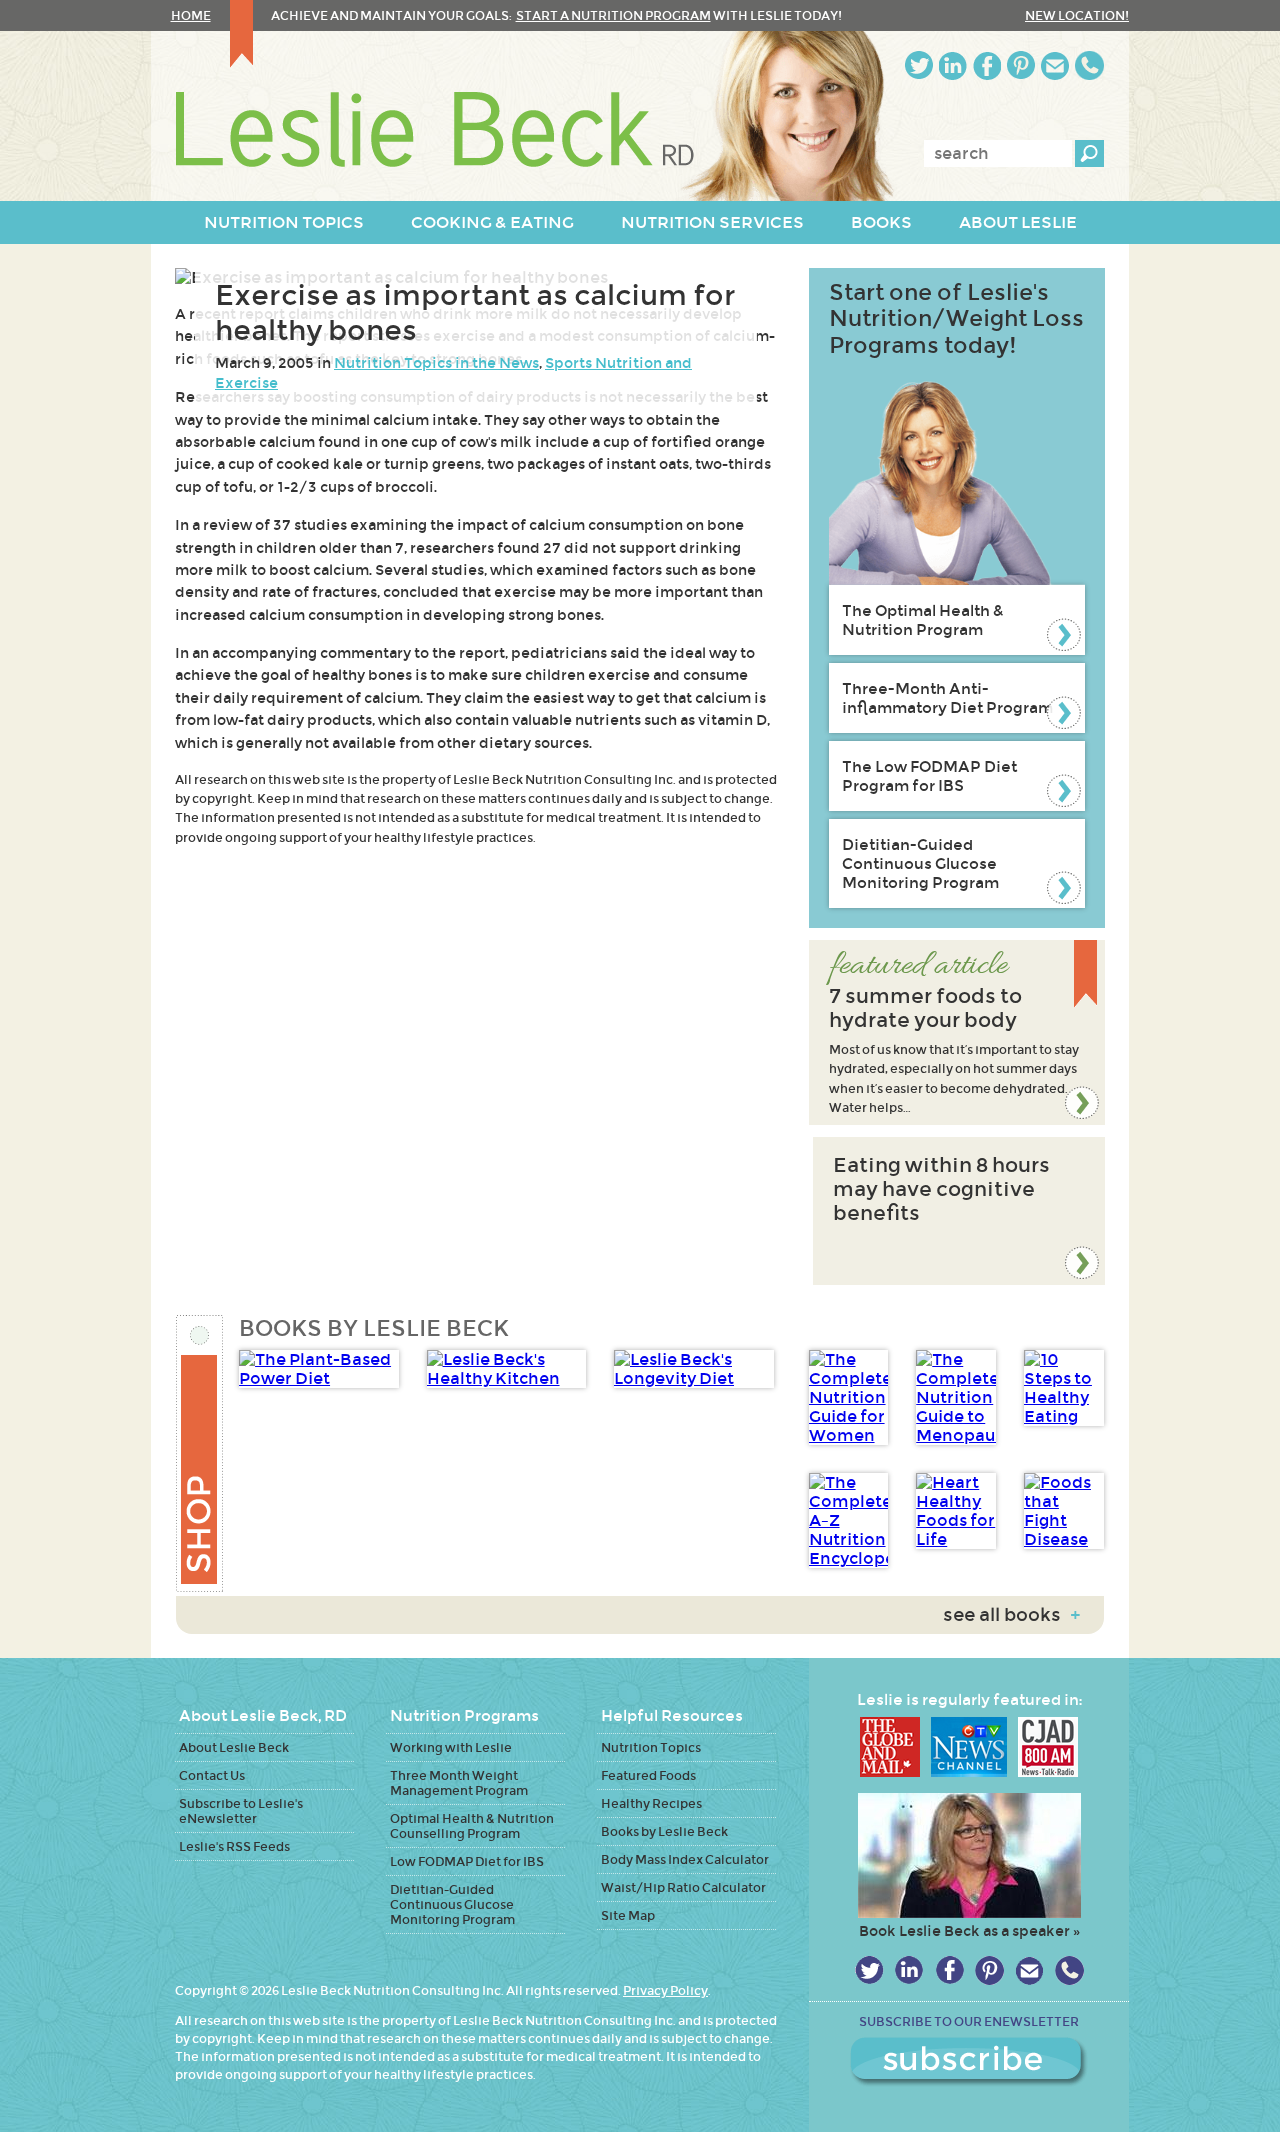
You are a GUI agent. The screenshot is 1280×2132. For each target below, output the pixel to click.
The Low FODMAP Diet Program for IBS (929, 776)
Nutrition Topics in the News (436, 363)
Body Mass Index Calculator (685, 1859)
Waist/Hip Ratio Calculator (683, 1887)
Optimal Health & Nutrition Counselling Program (472, 1826)
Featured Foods (648, 1775)
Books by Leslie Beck (664, 1831)
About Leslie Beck (234, 1747)
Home (191, 15)
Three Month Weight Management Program (459, 1783)
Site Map (628, 1915)
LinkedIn (953, 65)
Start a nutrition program (613, 15)
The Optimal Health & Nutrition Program (923, 620)
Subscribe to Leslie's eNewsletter (241, 1811)
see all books (1011, 1615)
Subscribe (969, 2062)
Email (1055, 65)
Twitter (919, 65)
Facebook (987, 65)
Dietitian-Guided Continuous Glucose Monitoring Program (920, 863)
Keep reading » (957, 1032)
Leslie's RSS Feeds (234, 1846)
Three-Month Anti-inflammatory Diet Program (947, 698)
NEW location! (1077, 15)
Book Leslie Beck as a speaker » (969, 1931)
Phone (1089, 65)
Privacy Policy (665, 1990)
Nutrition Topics (651, 1747)
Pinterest (1021, 65)
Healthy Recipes (651, 1803)
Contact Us (212, 1775)
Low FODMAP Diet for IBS (467, 1861)
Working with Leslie (451, 1747)
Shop (200, 1453)
